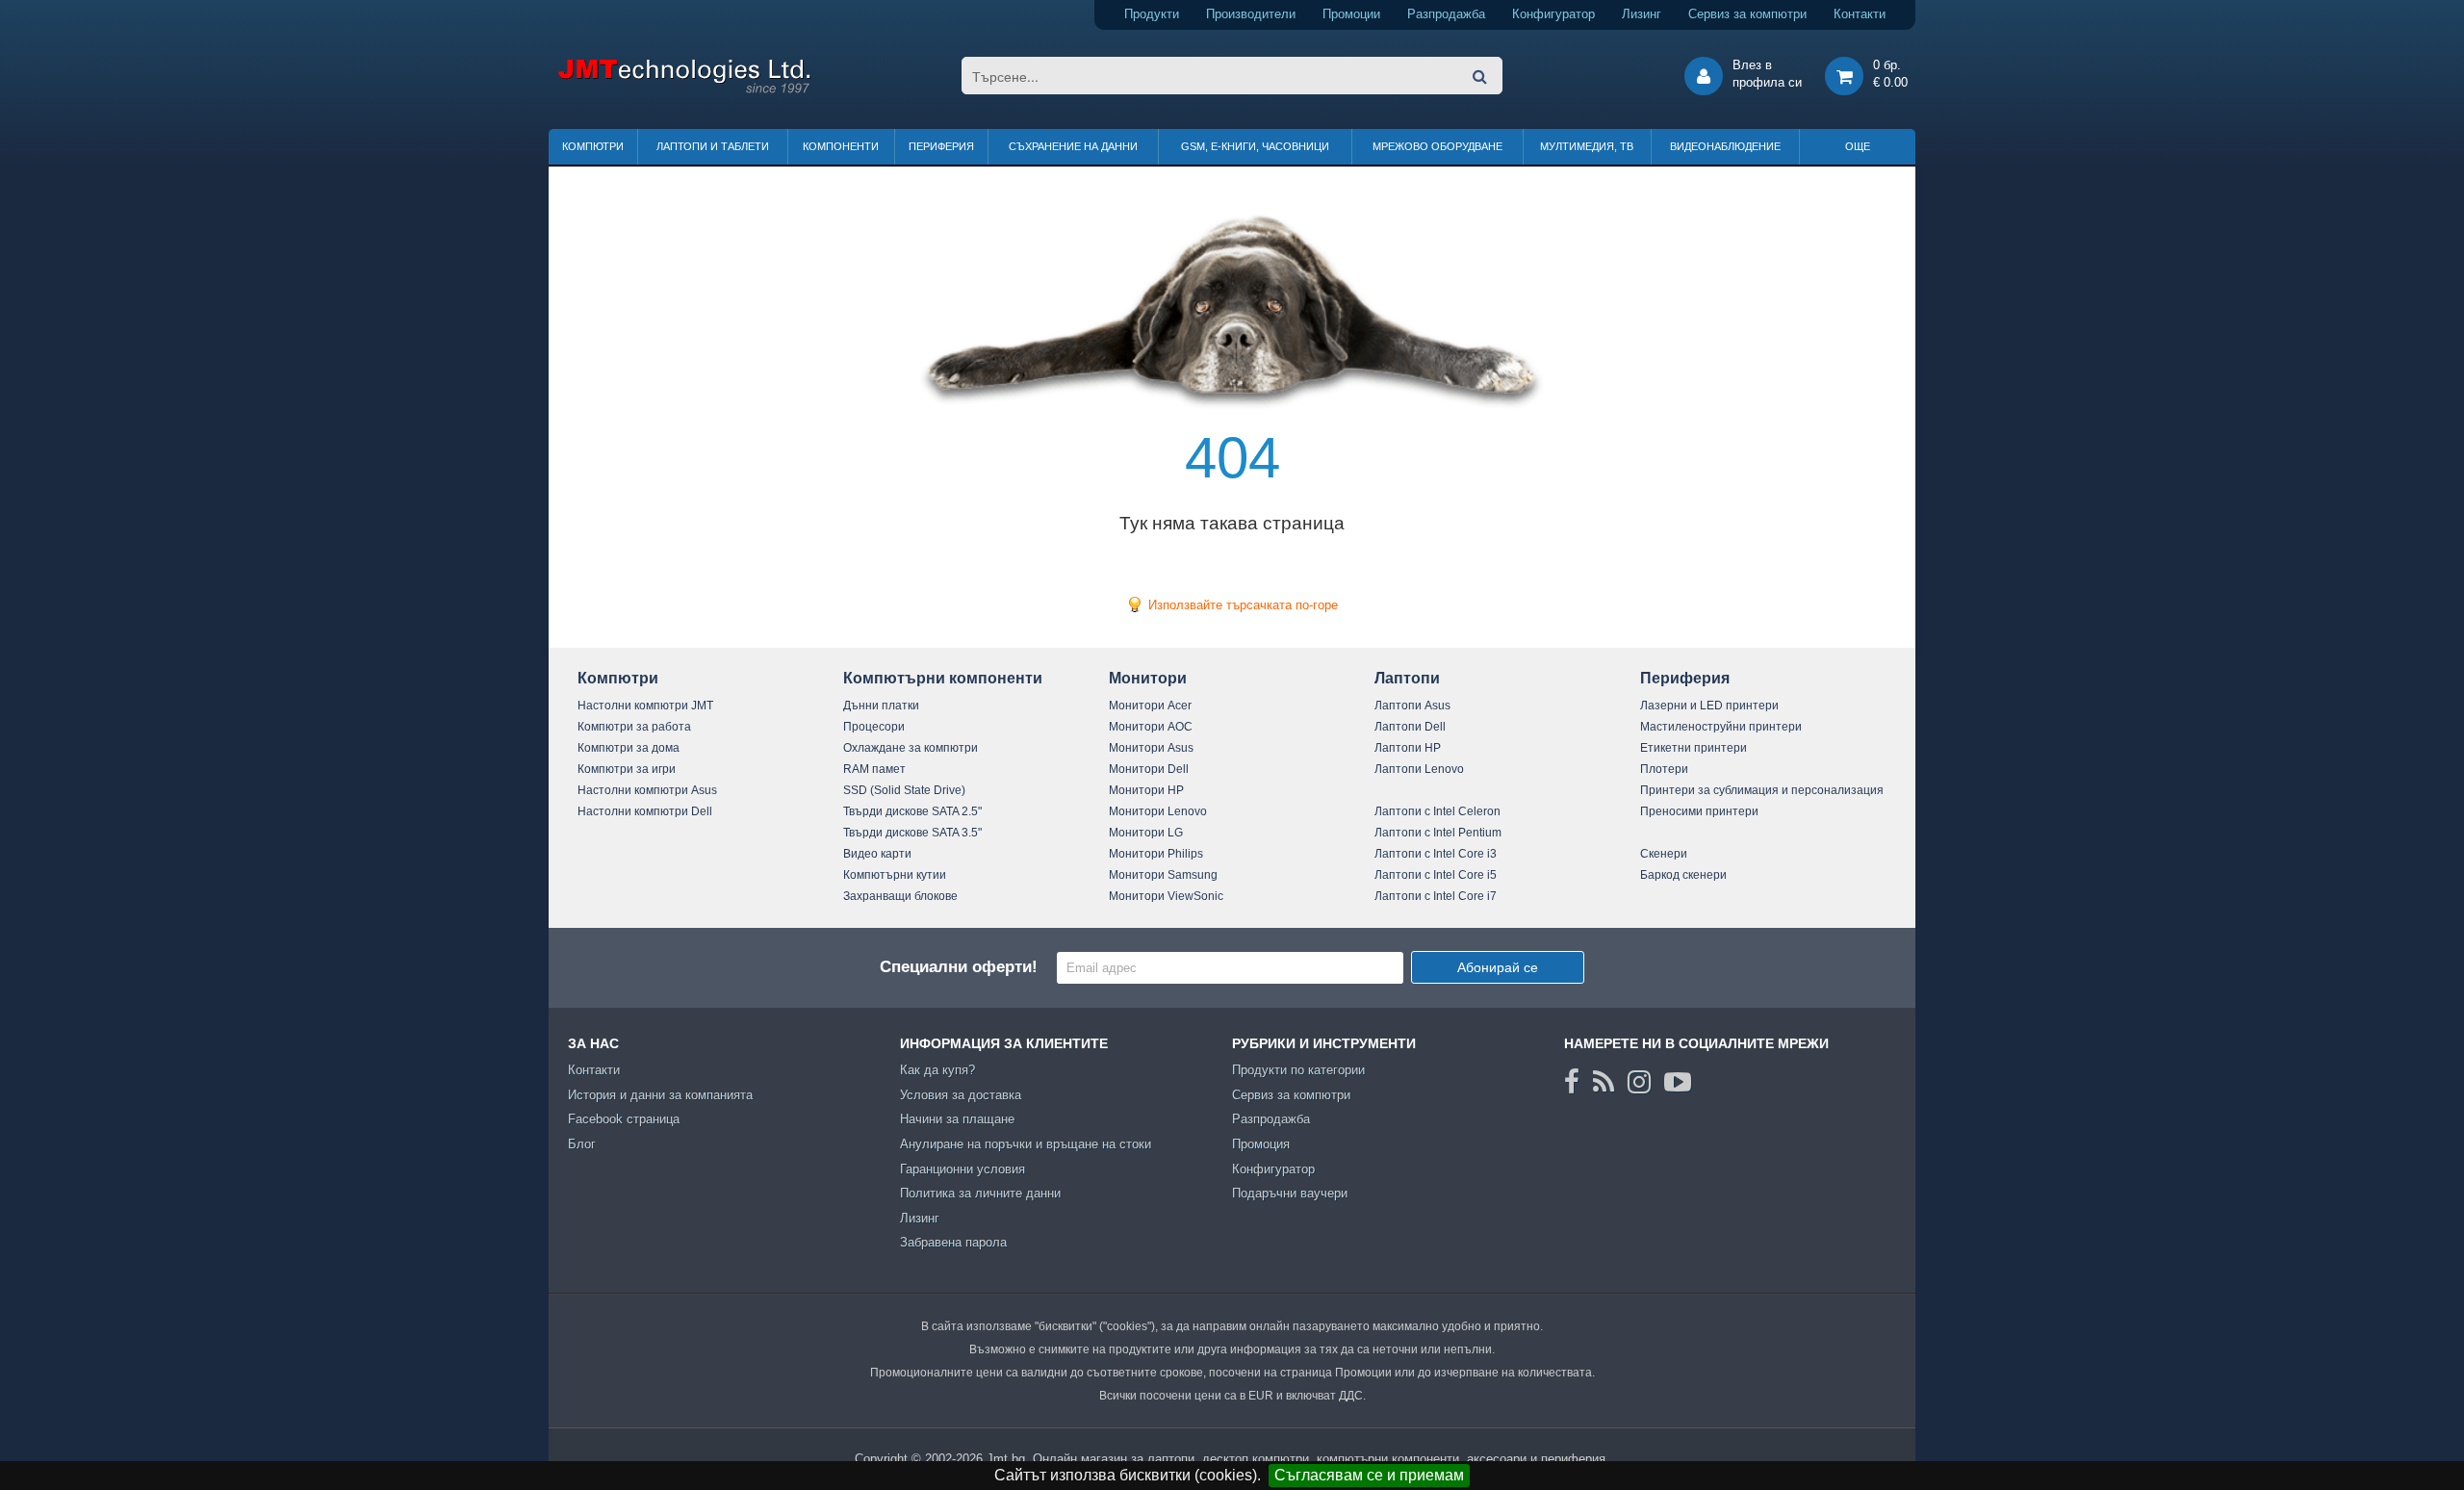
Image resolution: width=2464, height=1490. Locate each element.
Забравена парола (953, 1242)
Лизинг (1642, 14)
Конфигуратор (1553, 14)
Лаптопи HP (1408, 748)
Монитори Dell (1149, 769)
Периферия (941, 146)
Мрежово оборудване (1437, 146)
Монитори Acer (1150, 706)
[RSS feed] (1604, 1082)
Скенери (1664, 854)
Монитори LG (1146, 833)
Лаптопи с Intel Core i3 (1436, 854)
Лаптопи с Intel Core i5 (1436, 875)
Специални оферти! (959, 967)
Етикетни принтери (1694, 748)
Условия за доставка (961, 1095)
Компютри (593, 146)
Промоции (1351, 14)
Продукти (1152, 14)
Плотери (1664, 769)
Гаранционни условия (962, 1169)
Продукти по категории (1298, 1070)
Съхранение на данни (1073, 146)
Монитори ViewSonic (1166, 896)
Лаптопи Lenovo (1419, 769)
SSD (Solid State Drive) (904, 790)
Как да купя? (937, 1070)
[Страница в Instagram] (1639, 1082)
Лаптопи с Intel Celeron (1437, 811)
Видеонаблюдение (1725, 146)
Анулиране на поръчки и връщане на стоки (1026, 1144)
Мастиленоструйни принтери (1721, 727)
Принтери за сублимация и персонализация (1762, 790)
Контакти (1860, 14)
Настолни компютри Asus (647, 790)
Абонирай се (1498, 967)
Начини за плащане (957, 1119)
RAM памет (874, 769)
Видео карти (877, 854)
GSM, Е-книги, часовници (1255, 146)
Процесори (874, 727)
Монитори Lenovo (1158, 811)
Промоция (1261, 1144)
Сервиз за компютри (1747, 14)
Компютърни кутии (895, 875)
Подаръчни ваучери (1290, 1193)
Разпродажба (1446, 14)
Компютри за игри (627, 769)
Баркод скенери (1683, 875)
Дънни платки (881, 706)
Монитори (1148, 678)
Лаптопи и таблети (713, 146)
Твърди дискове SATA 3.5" (912, 833)
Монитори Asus (1151, 748)
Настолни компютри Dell (645, 811)
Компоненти (841, 146)
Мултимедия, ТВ (1587, 146)
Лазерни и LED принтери (1709, 706)
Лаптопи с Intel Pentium (1438, 833)
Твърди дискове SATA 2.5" (912, 811)
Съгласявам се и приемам (1369, 1475)
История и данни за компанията (660, 1095)
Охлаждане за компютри (911, 748)
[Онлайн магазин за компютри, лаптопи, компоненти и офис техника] (684, 90)
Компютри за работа (634, 727)
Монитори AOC (1151, 727)
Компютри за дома (629, 748)
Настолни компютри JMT (645, 706)
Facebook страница (624, 1119)
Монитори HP (1146, 790)
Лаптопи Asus (1412, 706)
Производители (1251, 14)
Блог (582, 1144)
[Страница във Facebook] (1572, 1082)
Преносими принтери (1699, 811)
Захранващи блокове (900, 896)
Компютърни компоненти (943, 678)
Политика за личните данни (980, 1193)
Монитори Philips (1156, 854)
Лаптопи (1407, 678)
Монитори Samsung (1163, 875)
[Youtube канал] (1678, 1082)
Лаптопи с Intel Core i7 (1436, 896)
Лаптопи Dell (1410, 727)
